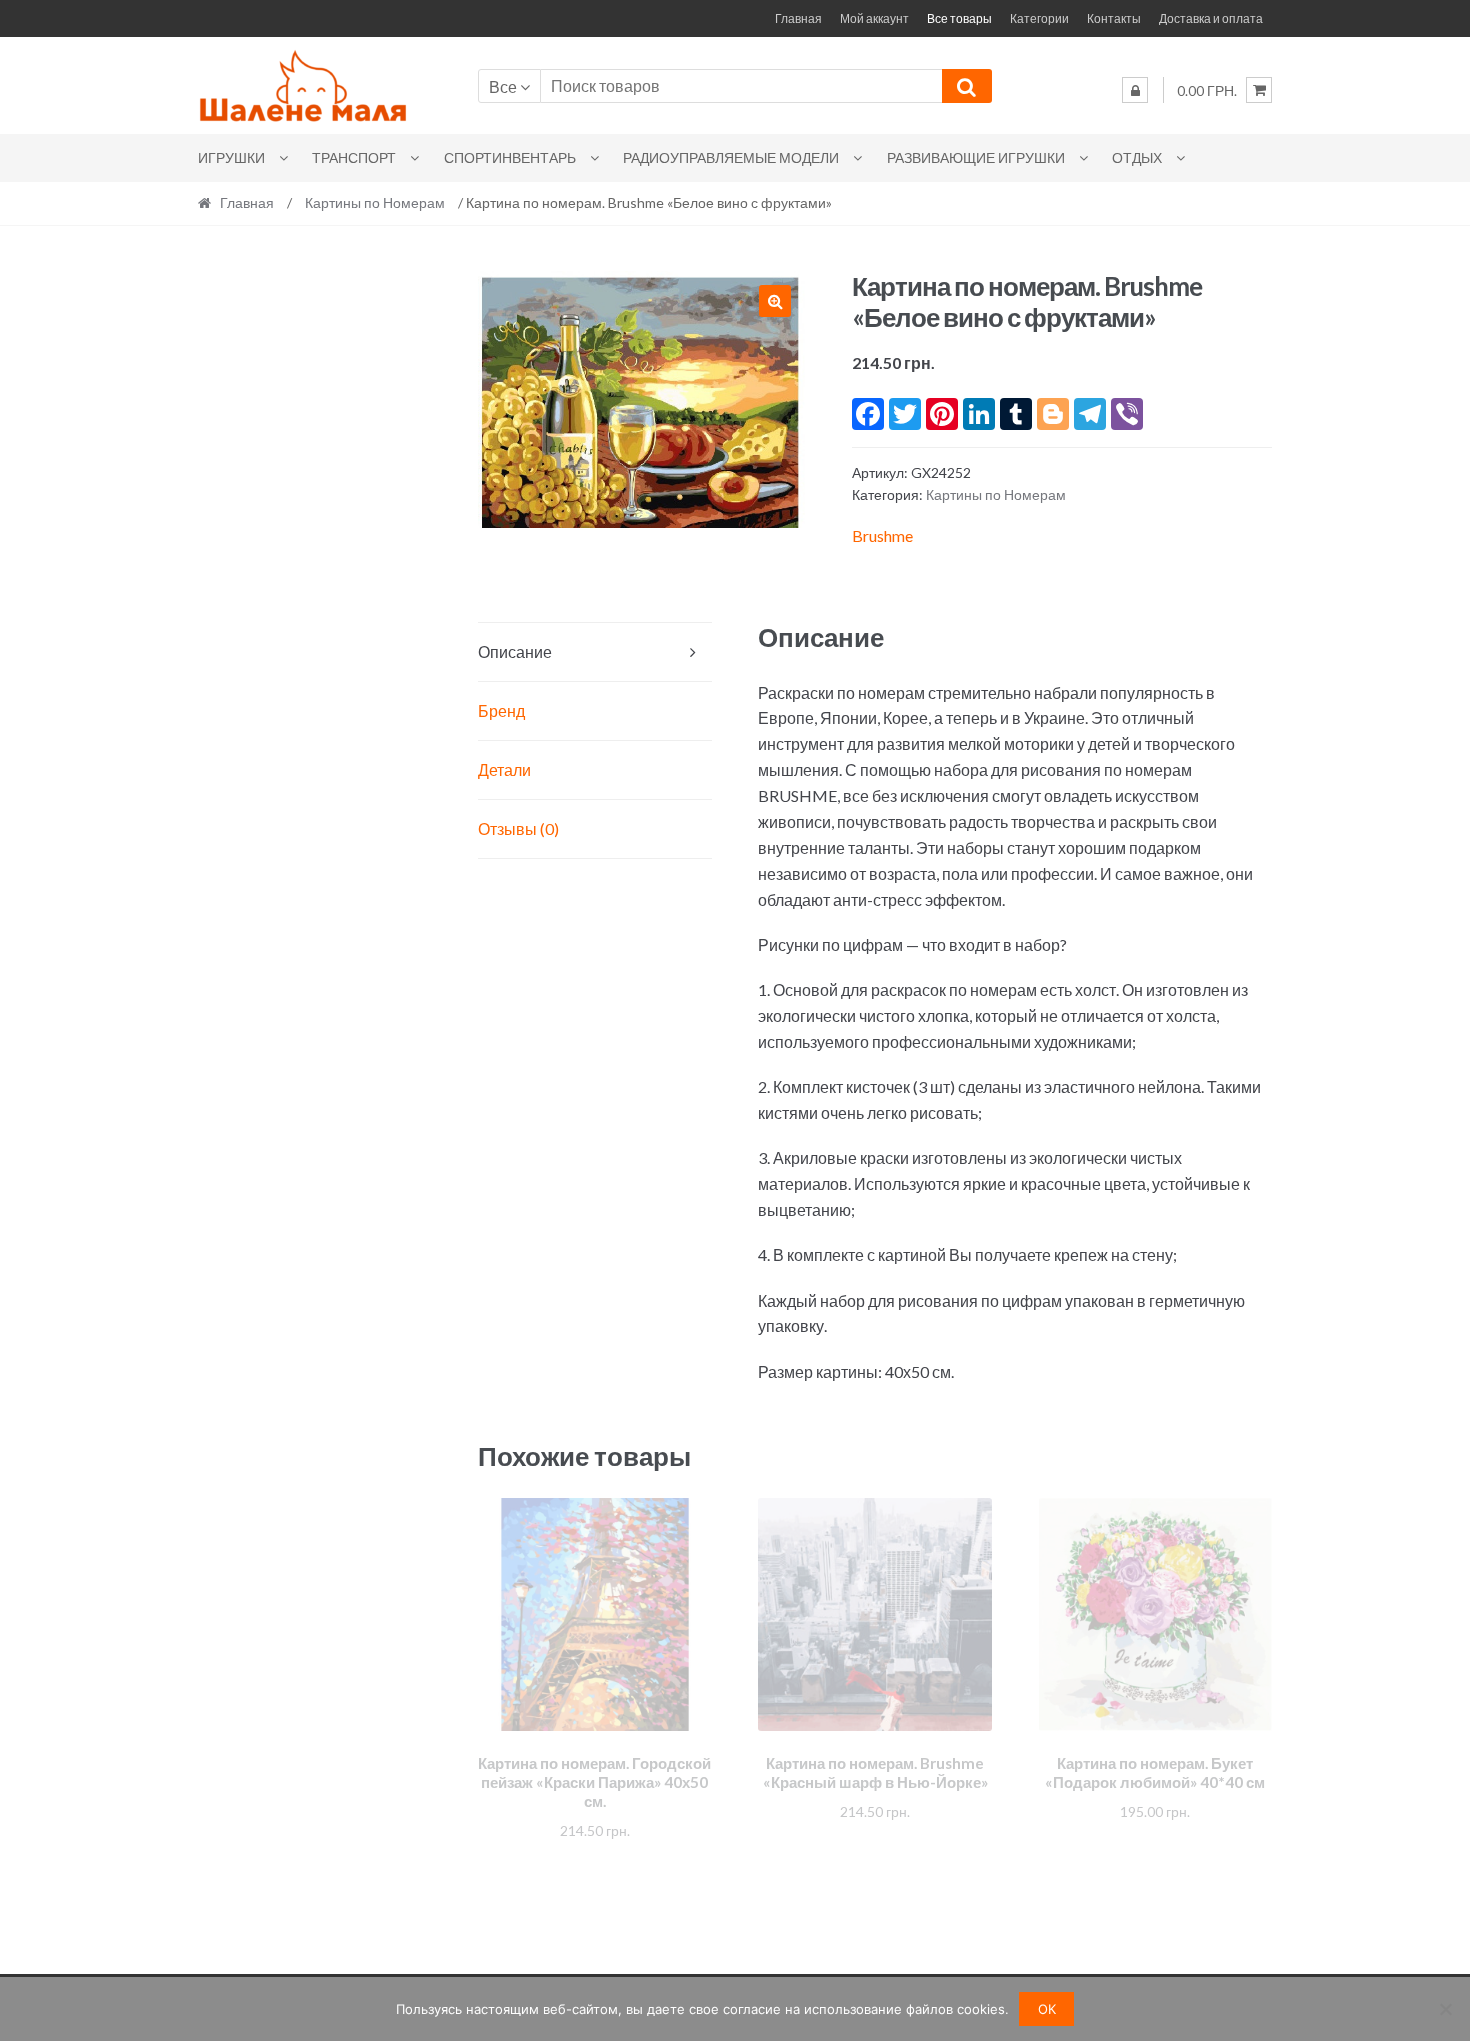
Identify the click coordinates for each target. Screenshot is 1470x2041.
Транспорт (354, 157)
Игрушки (231, 157)
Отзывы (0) (518, 828)
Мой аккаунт (874, 18)
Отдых (1137, 157)
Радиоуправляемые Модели (731, 157)
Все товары (959, 18)
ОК (1047, 2009)
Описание (515, 651)
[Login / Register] (1135, 90)
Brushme (882, 535)
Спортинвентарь (510, 157)
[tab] (595, 652)
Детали (504, 769)
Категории (1039, 18)
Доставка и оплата (1211, 18)
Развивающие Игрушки (976, 157)
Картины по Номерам (375, 202)
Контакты (1114, 18)
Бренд (501, 710)
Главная (798, 18)
